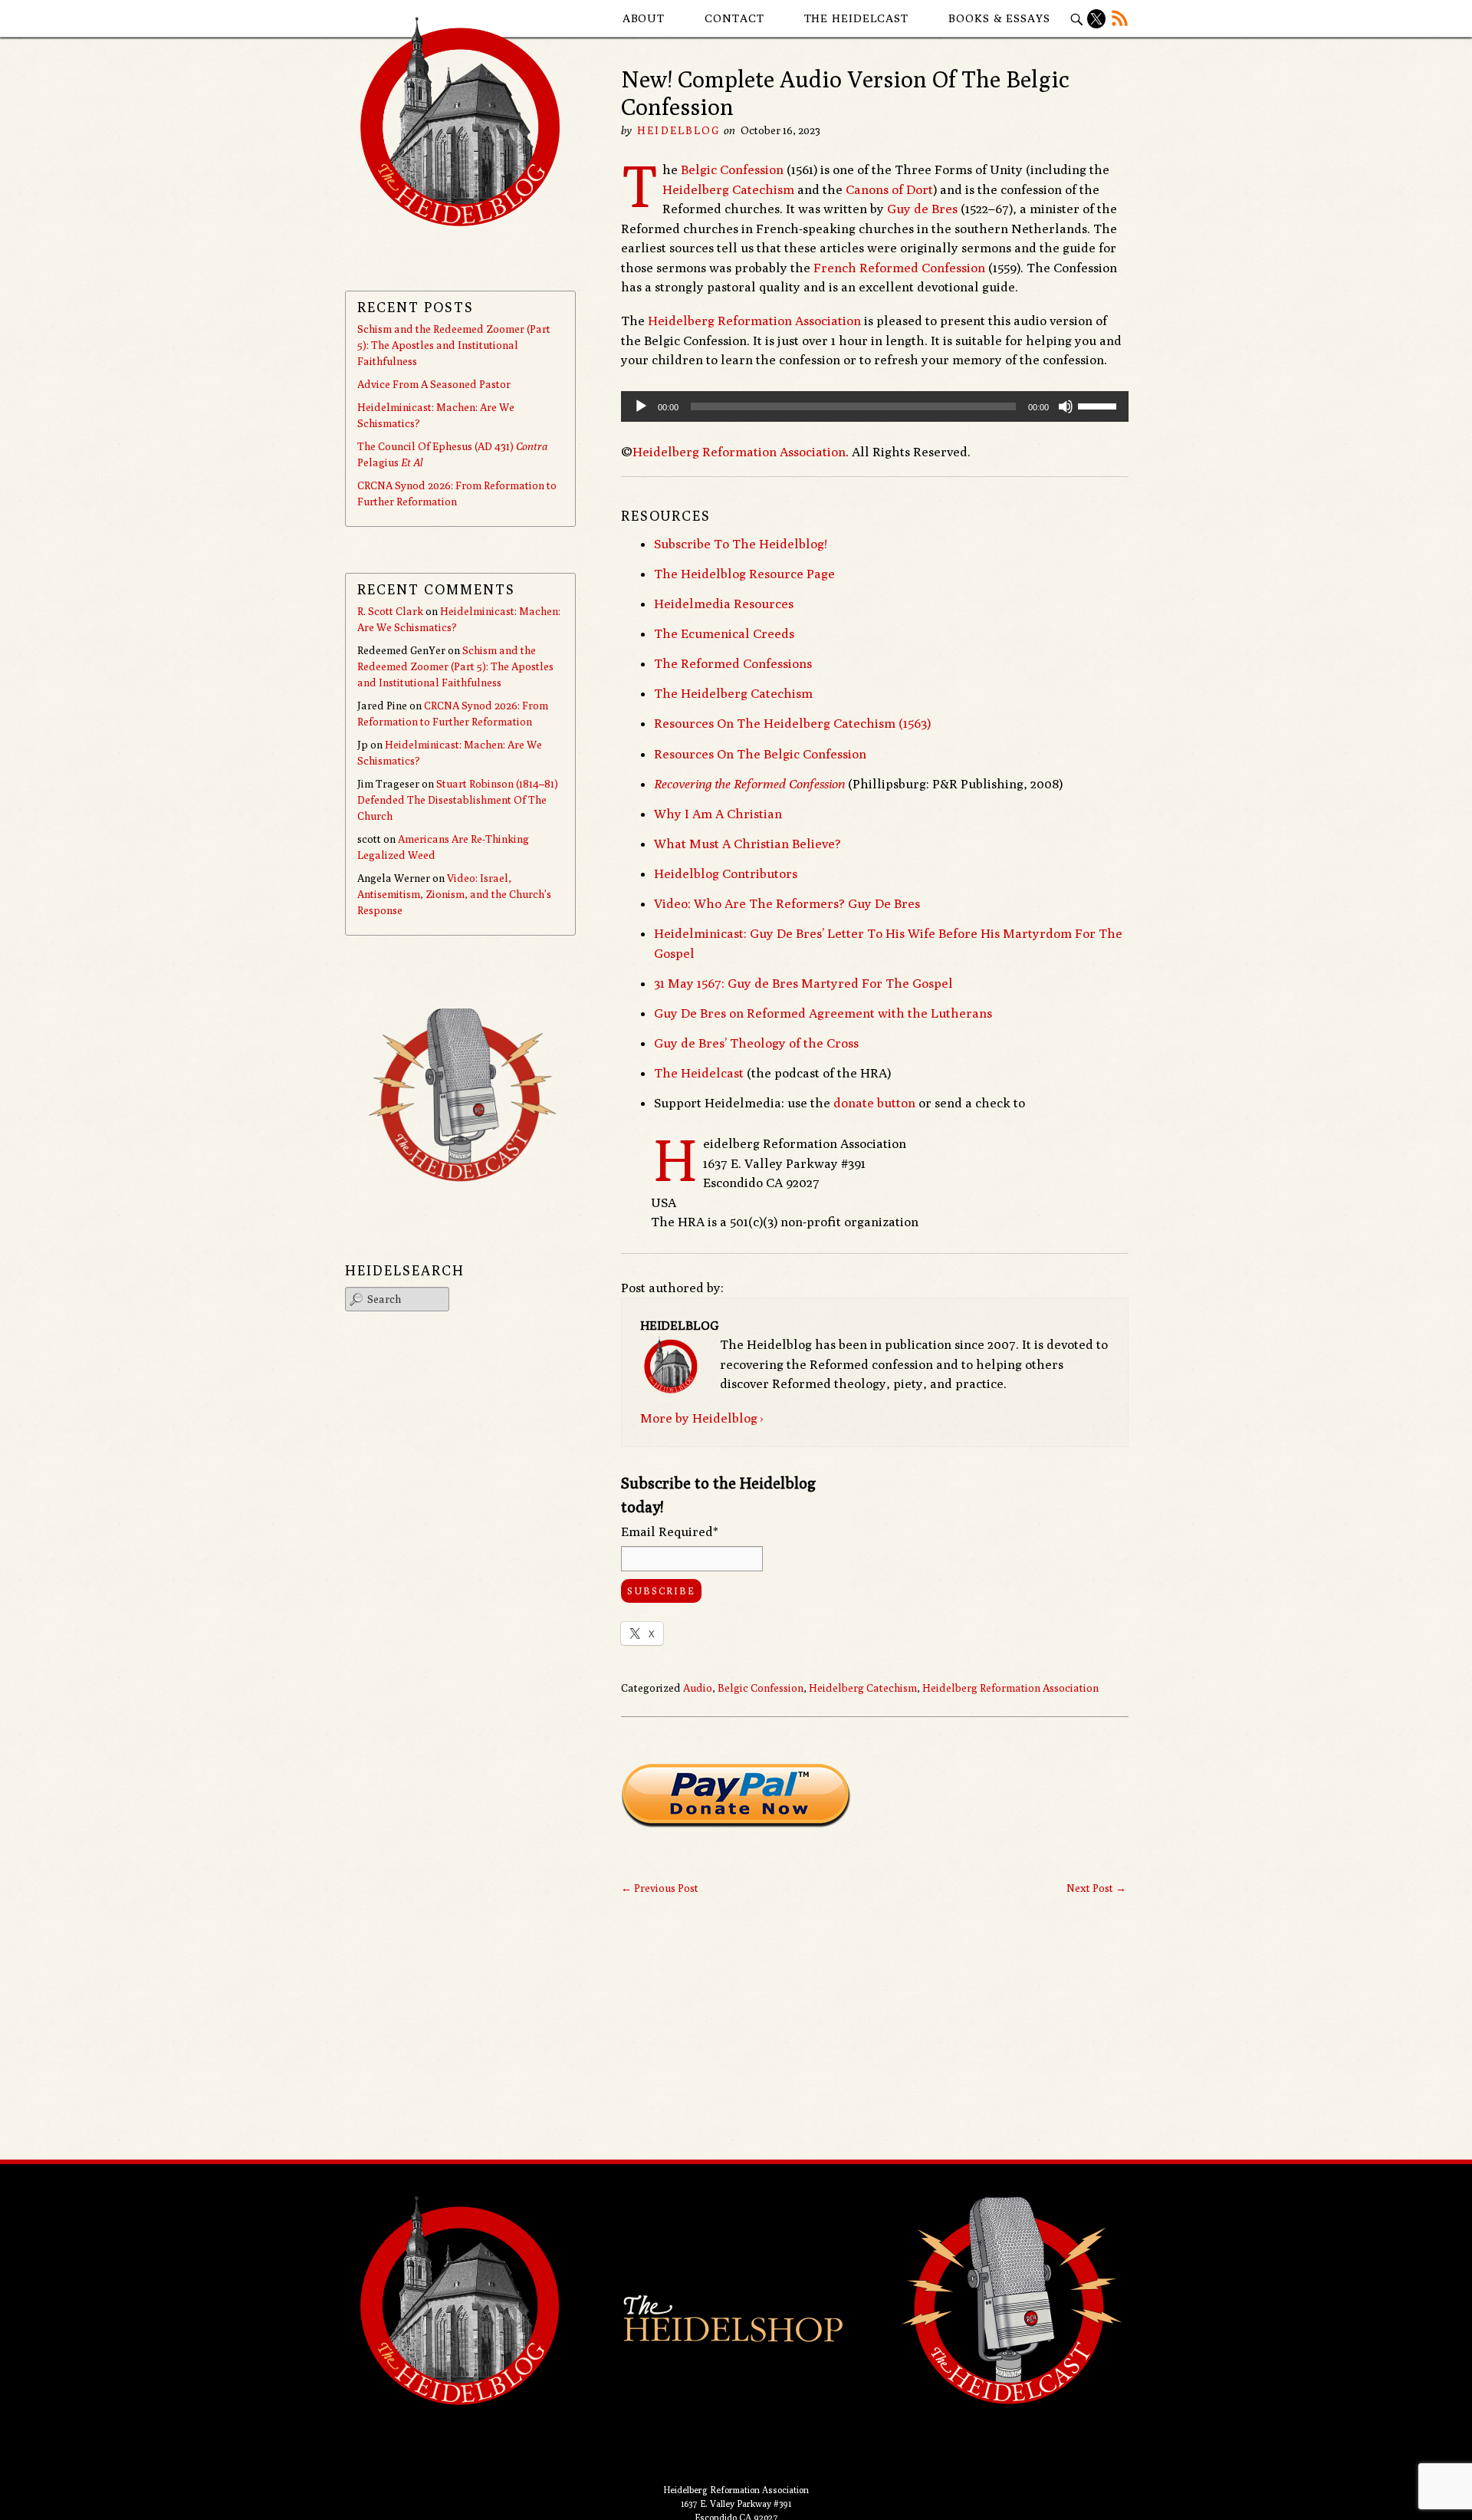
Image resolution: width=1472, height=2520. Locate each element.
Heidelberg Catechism (728, 189)
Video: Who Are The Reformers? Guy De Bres (787, 903)
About (644, 18)
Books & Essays (999, 18)
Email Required (670, 1531)
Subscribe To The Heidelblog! (741, 544)
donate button (874, 1103)
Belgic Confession (732, 169)
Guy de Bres (922, 209)
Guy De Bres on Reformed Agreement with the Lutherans (823, 1013)
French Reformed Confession (899, 268)
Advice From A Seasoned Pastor (434, 384)
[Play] (641, 406)
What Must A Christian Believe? (747, 844)
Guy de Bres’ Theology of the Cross (756, 1043)
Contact (734, 18)
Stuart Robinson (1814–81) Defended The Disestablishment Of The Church (458, 800)
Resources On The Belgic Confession (760, 754)
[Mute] (1066, 406)
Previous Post (660, 1888)
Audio (698, 1688)
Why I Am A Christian (718, 814)
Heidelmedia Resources (724, 604)
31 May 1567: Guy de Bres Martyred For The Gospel (803, 983)
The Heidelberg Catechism (733, 693)
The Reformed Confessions (733, 663)
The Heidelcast (857, 18)
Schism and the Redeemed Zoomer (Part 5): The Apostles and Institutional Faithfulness (454, 345)
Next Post (1096, 1888)
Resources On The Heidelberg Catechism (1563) (792, 723)
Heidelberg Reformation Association (754, 321)
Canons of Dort (889, 189)
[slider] (1099, 405)
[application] (875, 406)
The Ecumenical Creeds (724, 633)
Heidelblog (678, 130)
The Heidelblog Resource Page (744, 574)
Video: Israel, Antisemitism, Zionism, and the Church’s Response (454, 894)
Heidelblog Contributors (726, 873)
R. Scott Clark (390, 611)
